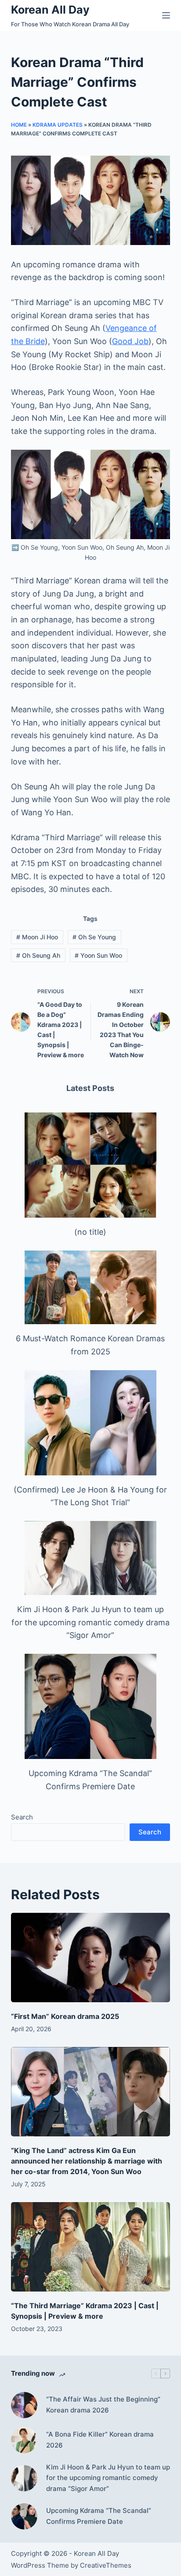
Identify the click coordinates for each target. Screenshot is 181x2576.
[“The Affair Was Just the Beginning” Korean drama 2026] (24, 2405)
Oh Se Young (94, 937)
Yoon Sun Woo (98, 955)
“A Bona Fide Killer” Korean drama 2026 (100, 2440)
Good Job (130, 341)
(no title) (90, 1232)
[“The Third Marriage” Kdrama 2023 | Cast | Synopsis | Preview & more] (91, 2247)
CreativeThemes (106, 2565)
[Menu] (166, 15)
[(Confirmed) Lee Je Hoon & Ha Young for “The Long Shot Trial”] (90, 1423)
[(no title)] (90, 1165)
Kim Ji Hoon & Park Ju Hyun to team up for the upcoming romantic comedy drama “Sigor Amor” (90, 1622)
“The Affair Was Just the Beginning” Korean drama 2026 (103, 2405)
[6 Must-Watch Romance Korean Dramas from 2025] (90, 1288)
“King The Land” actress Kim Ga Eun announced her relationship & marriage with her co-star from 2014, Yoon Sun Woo (87, 2161)
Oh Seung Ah (38, 955)
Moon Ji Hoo (37, 937)
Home (19, 125)
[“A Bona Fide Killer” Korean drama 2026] (24, 2440)
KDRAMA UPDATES (58, 125)
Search (22, 1817)
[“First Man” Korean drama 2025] (91, 1958)
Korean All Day (50, 10)
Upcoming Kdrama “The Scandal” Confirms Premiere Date (99, 2516)
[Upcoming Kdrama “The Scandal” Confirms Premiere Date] (90, 1706)
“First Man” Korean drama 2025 (65, 2016)
